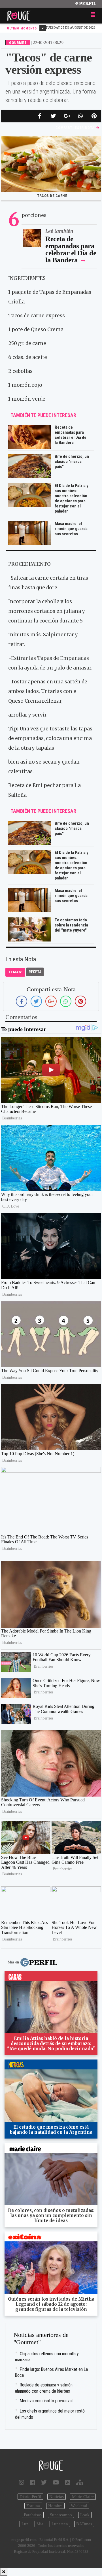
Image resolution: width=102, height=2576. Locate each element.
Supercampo (61, 2515)
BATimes (84, 2524)
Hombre (55, 2506)
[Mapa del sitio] (80, 2483)
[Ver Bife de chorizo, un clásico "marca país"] (30, 825)
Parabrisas (33, 2515)
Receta (35, 972)
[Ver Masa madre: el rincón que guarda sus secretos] (30, 892)
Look (85, 2515)
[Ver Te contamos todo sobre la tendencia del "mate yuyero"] (30, 921)
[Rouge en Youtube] (56, 2483)
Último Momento (23, 28)
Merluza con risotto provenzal (46, 2401)
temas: (15, 972)
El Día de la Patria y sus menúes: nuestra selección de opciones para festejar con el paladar (72, 498)
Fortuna (33, 2506)
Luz (25, 2524)
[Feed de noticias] (68, 2483)
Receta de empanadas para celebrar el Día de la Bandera (71, 249)
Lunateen (60, 2524)
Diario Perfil (30, 2497)
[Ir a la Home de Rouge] (51, 2466)
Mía (40, 2524)
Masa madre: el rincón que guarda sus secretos (71, 529)
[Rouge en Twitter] (44, 2483)
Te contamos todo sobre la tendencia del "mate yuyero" (71, 925)
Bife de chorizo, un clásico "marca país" (72, 462)
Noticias (57, 2497)
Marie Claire (83, 2497)
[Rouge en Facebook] (33, 2483)
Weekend (79, 2506)
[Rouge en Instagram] (22, 2483)
